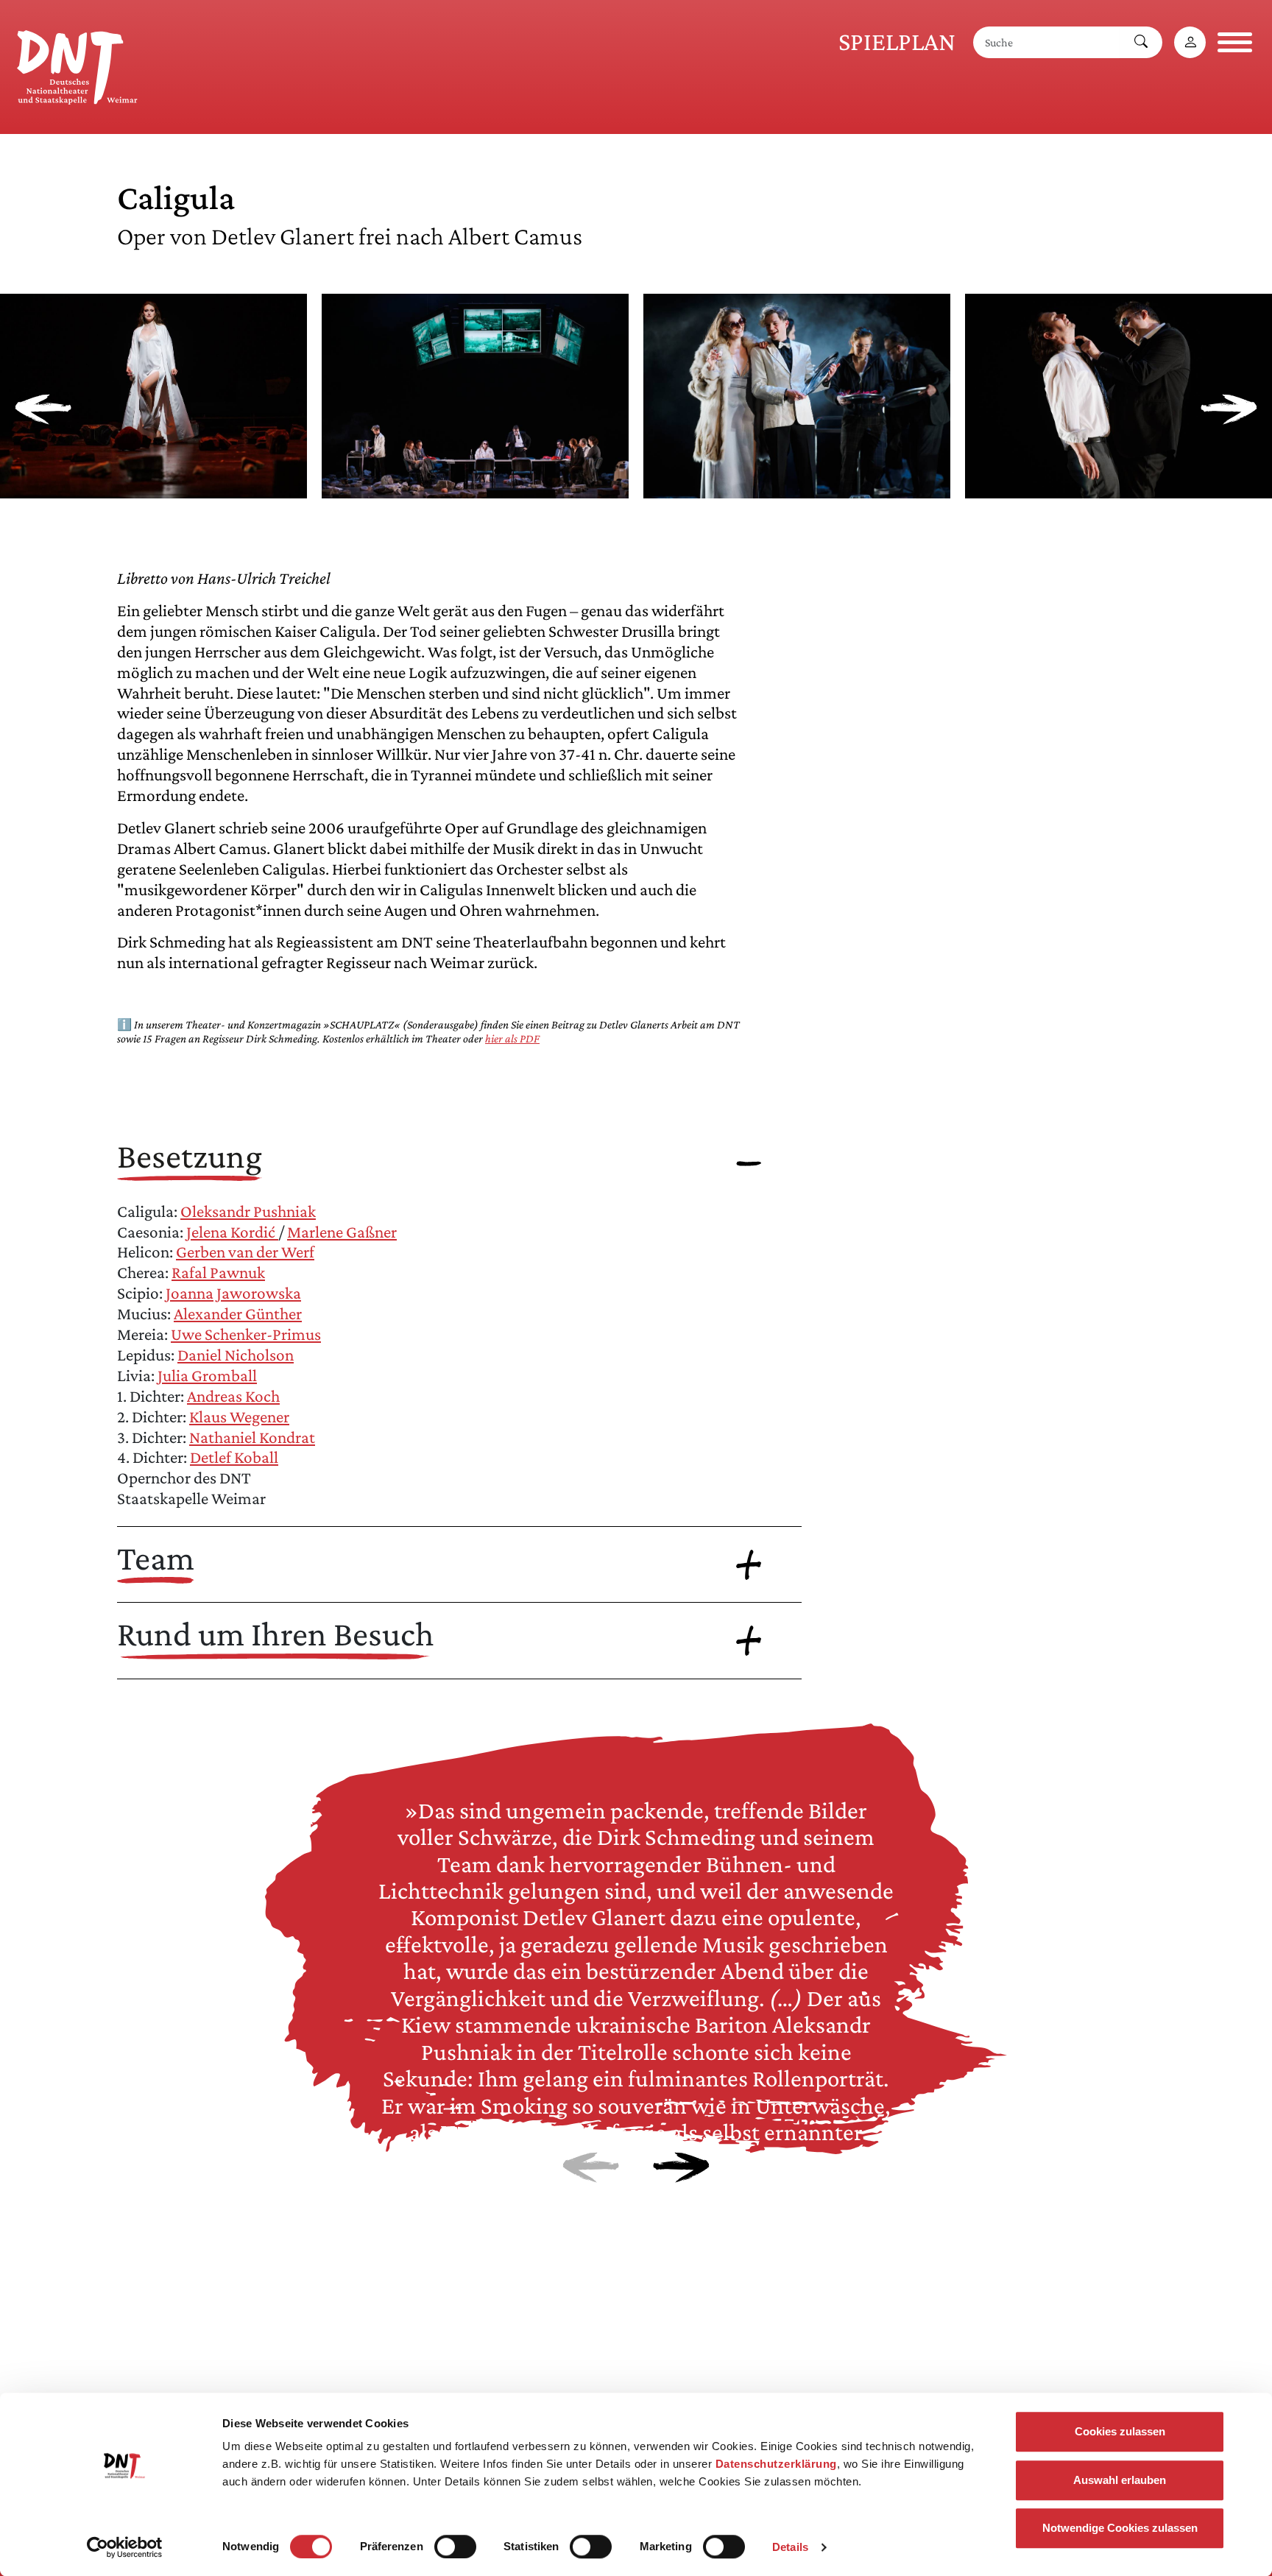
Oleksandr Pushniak (248, 1211)
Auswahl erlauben (1120, 2480)
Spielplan (897, 42)
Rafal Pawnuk (218, 1272)
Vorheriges (591, 2167)
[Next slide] (1229, 409)
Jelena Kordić (232, 1232)
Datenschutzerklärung (776, 2464)
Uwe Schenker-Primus (246, 1334)
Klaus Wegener (239, 1416)
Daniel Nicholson (236, 1355)
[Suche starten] (1141, 42)
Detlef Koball (234, 1457)
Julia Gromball (207, 1375)
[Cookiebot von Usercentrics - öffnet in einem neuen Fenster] (125, 2547)
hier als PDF (512, 1038)
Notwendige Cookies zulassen (1120, 2528)
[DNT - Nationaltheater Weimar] (77, 65)
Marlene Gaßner (342, 1232)
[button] (153, 487)
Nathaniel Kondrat (252, 1437)
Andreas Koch (233, 1396)
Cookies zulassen (1120, 2431)
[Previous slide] (43, 409)
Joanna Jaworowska (233, 1293)
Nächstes (681, 2167)
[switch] (455, 2547)
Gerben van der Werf (245, 1252)
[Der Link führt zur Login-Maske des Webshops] (1190, 42)
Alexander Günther (238, 1313)
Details (790, 2547)
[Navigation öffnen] (1235, 42)
